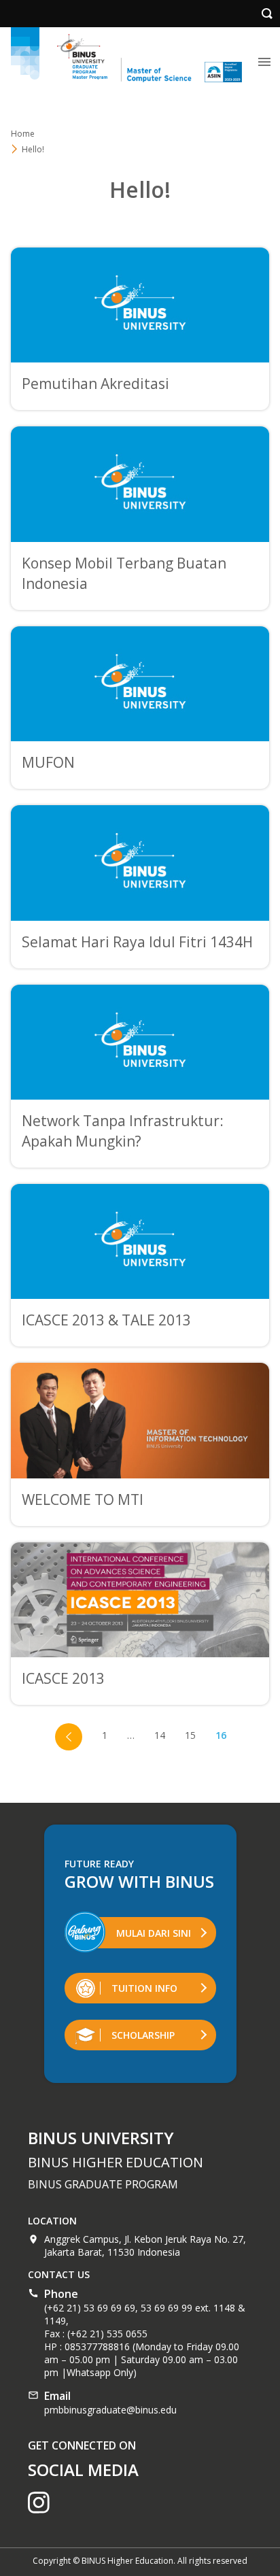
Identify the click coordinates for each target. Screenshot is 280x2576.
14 (160, 1735)
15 (190, 1735)
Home (23, 134)
